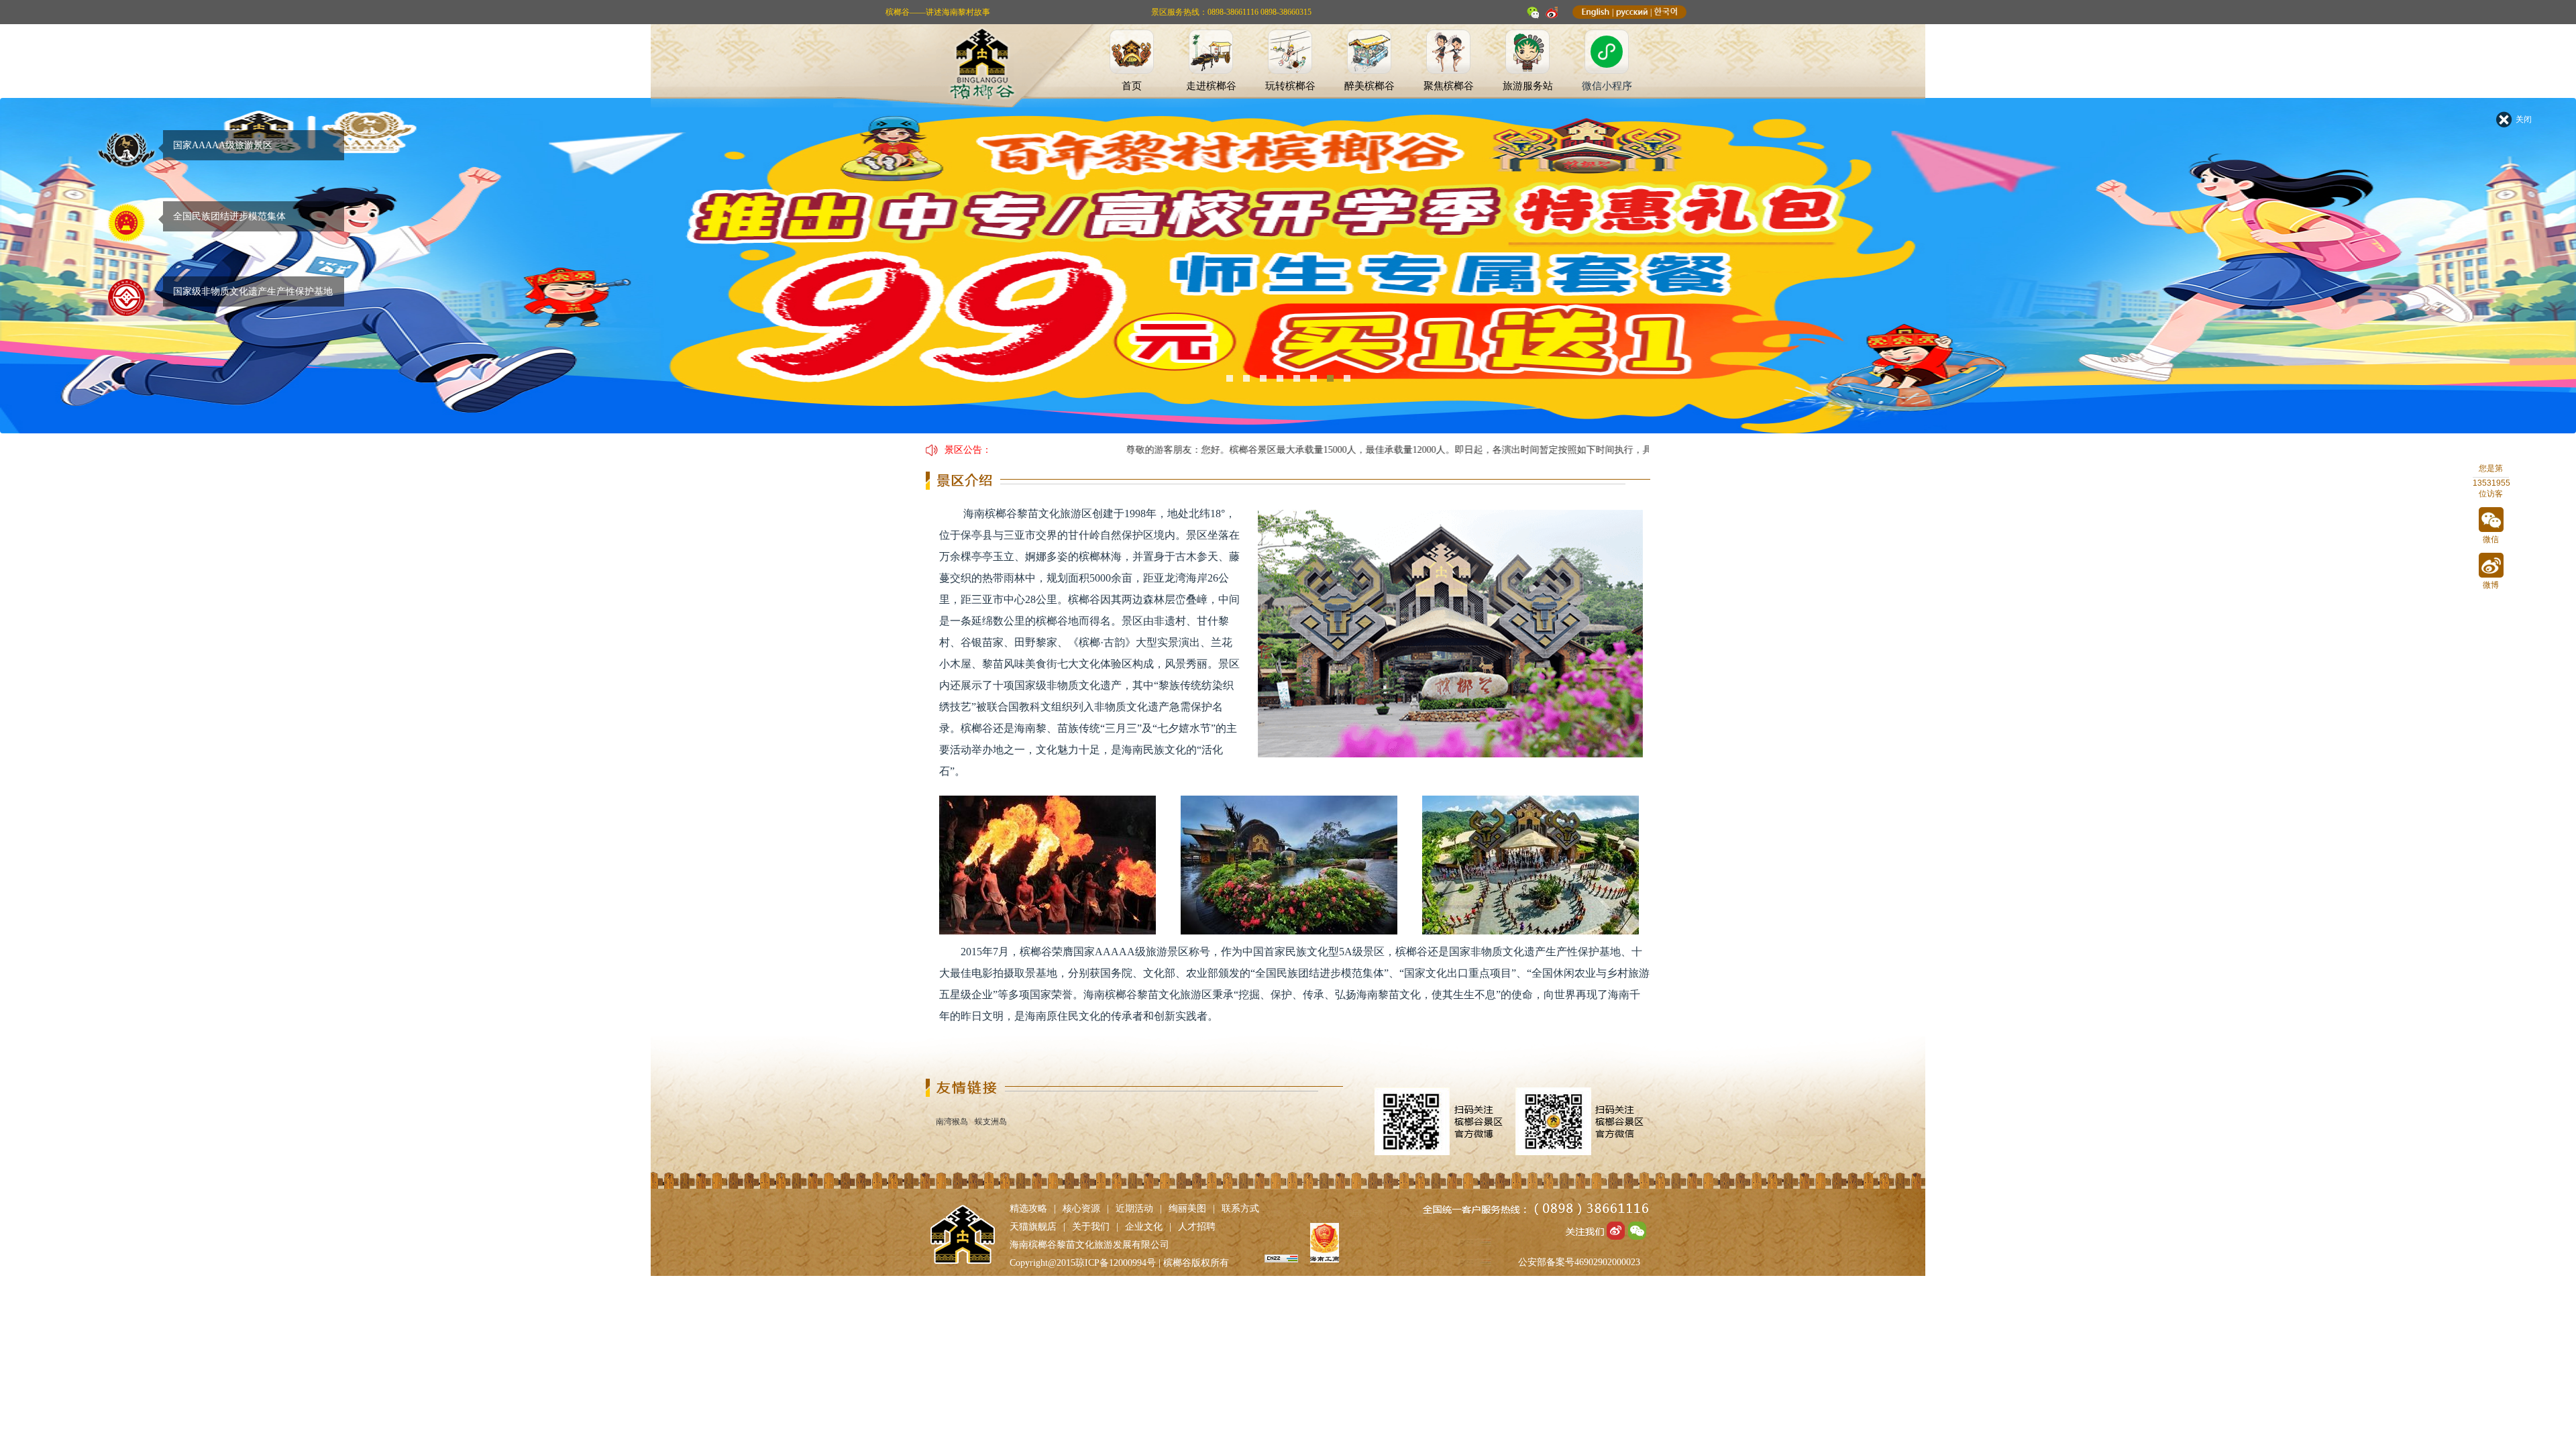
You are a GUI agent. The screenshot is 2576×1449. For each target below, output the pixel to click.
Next (2535, 276)
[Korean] (1666, 12)
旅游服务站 (1528, 86)
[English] (1596, 12)
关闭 (2524, 119)
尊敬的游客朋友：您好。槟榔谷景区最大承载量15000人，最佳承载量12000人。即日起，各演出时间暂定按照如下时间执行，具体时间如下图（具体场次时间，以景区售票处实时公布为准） (1438, 450)
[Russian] (1632, 12)
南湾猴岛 (952, 1122)
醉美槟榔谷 (1370, 86)
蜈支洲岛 (991, 1122)
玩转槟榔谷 (1290, 86)
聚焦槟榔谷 (1449, 86)
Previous (41, 276)
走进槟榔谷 (1211, 86)
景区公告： (968, 450)
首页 (1132, 86)
